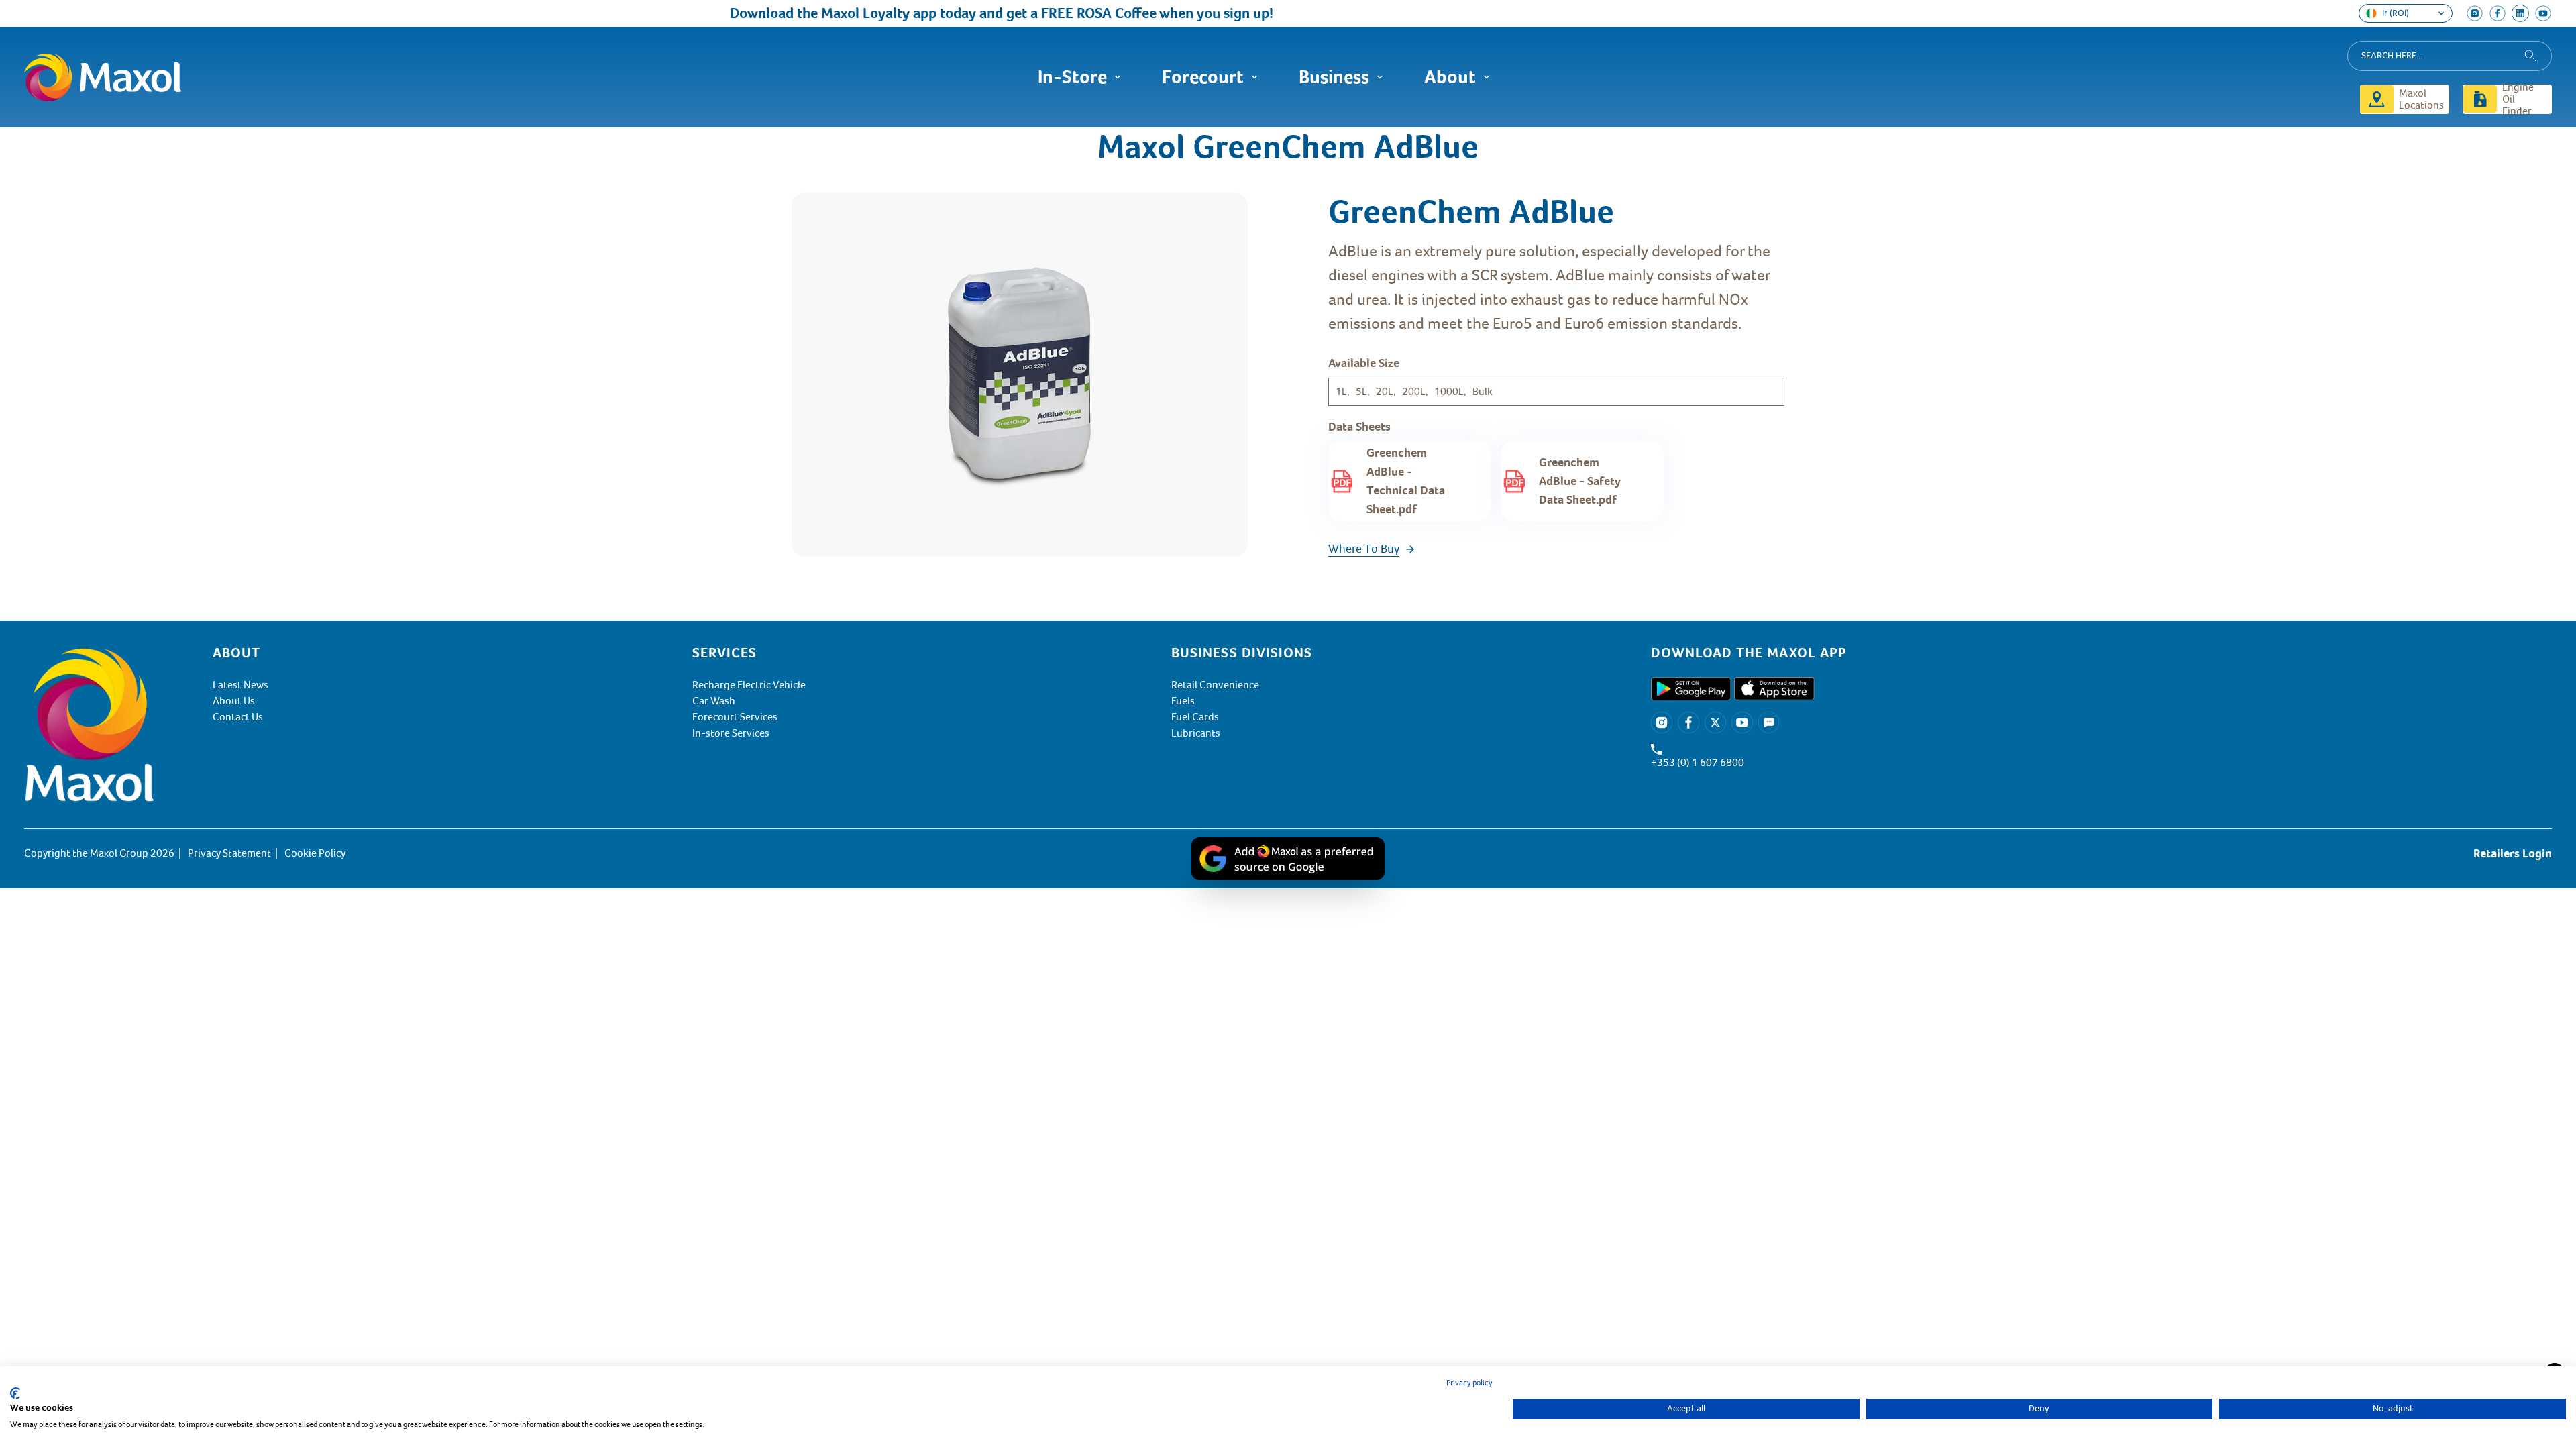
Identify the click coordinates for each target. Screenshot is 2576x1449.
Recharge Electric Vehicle (749, 685)
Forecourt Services (735, 717)
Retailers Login (2513, 853)
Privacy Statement (229, 853)
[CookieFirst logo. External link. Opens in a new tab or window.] (15, 1393)
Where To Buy (1364, 549)
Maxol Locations (2421, 99)
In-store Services (731, 733)
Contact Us (238, 717)
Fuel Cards (1195, 717)
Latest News (240, 685)
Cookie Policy (315, 853)
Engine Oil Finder (2518, 99)
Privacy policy (1469, 1383)
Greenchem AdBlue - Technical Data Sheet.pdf (1406, 481)
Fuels (1183, 701)
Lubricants (1196, 733)
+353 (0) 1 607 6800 (1698, 763)
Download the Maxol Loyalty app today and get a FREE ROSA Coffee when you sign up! (963, 13)
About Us (234, 701)
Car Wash (714, 701)
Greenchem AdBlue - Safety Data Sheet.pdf (1580, 481)
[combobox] (2450, 56)
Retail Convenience (1215, 685)
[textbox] (2101, 653)
